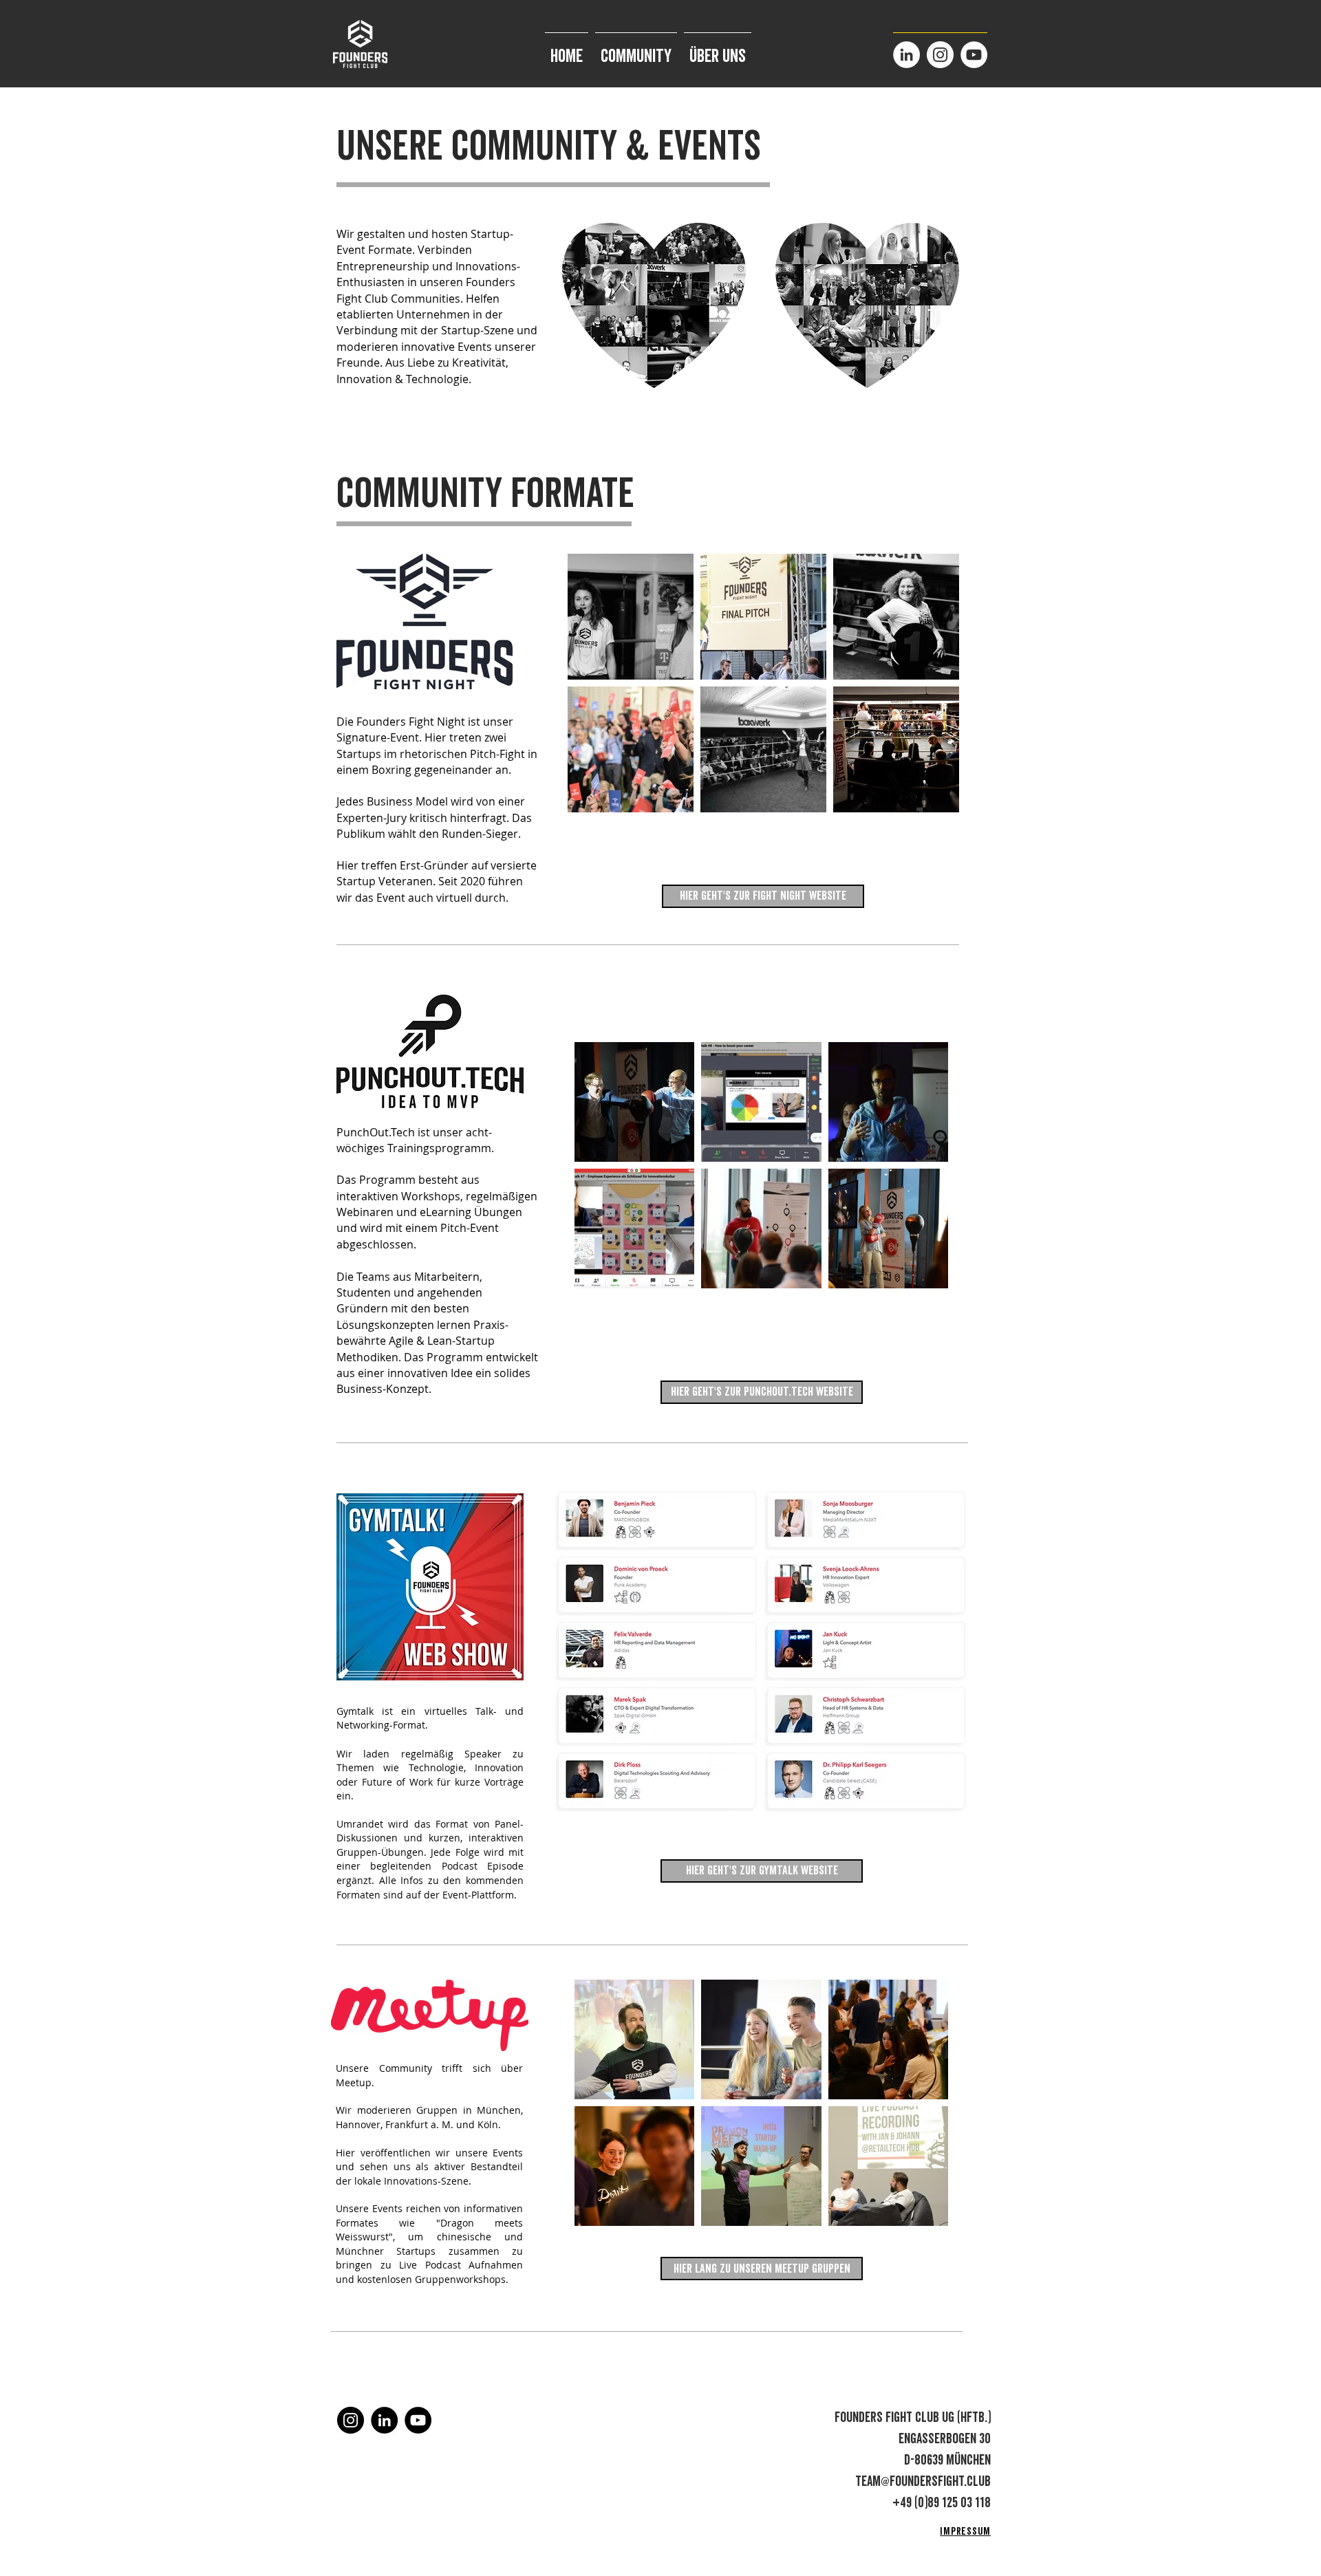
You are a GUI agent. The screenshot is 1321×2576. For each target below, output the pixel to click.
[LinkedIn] (906, 55)
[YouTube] (974, 55)
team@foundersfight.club (923, 2482)
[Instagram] (940, 55)
